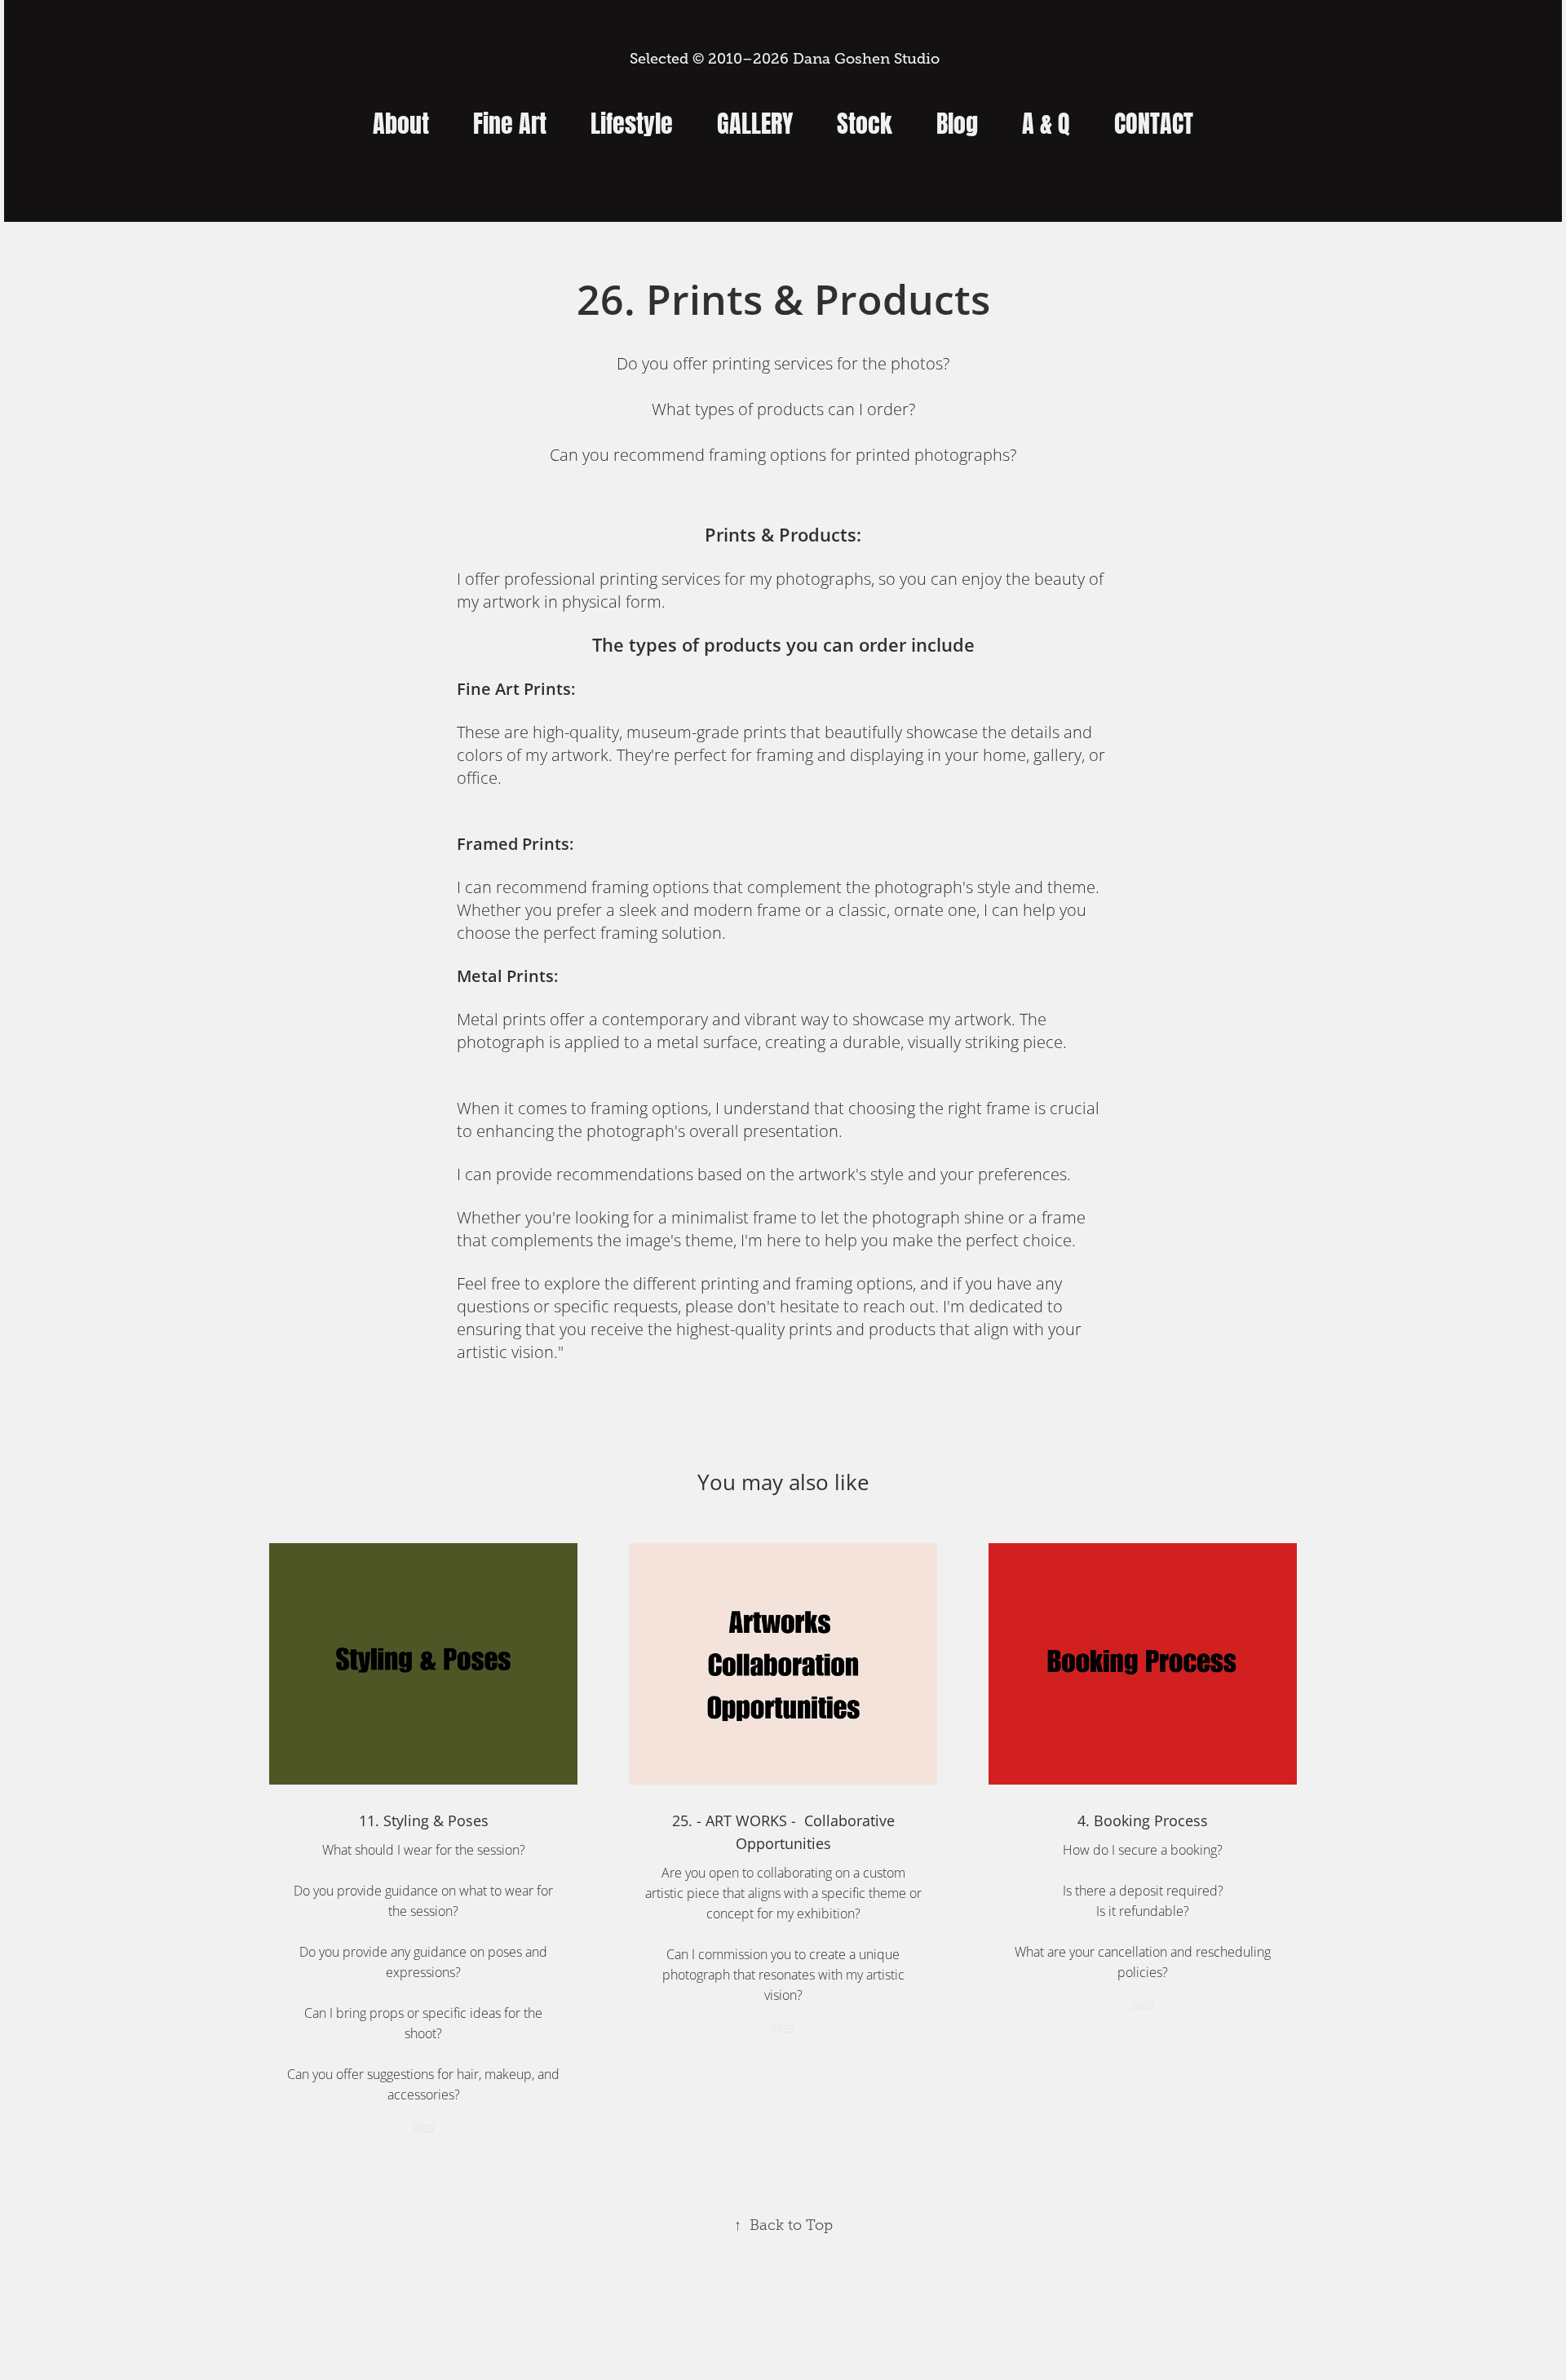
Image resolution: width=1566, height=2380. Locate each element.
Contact (1154, 121)
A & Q (1046, 121)
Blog (957, 121)
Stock (865, 121)
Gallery (755, 121)
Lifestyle (632, 121)
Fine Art (510, 121)
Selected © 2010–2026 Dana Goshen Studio (783, 59)
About (401, 121)
